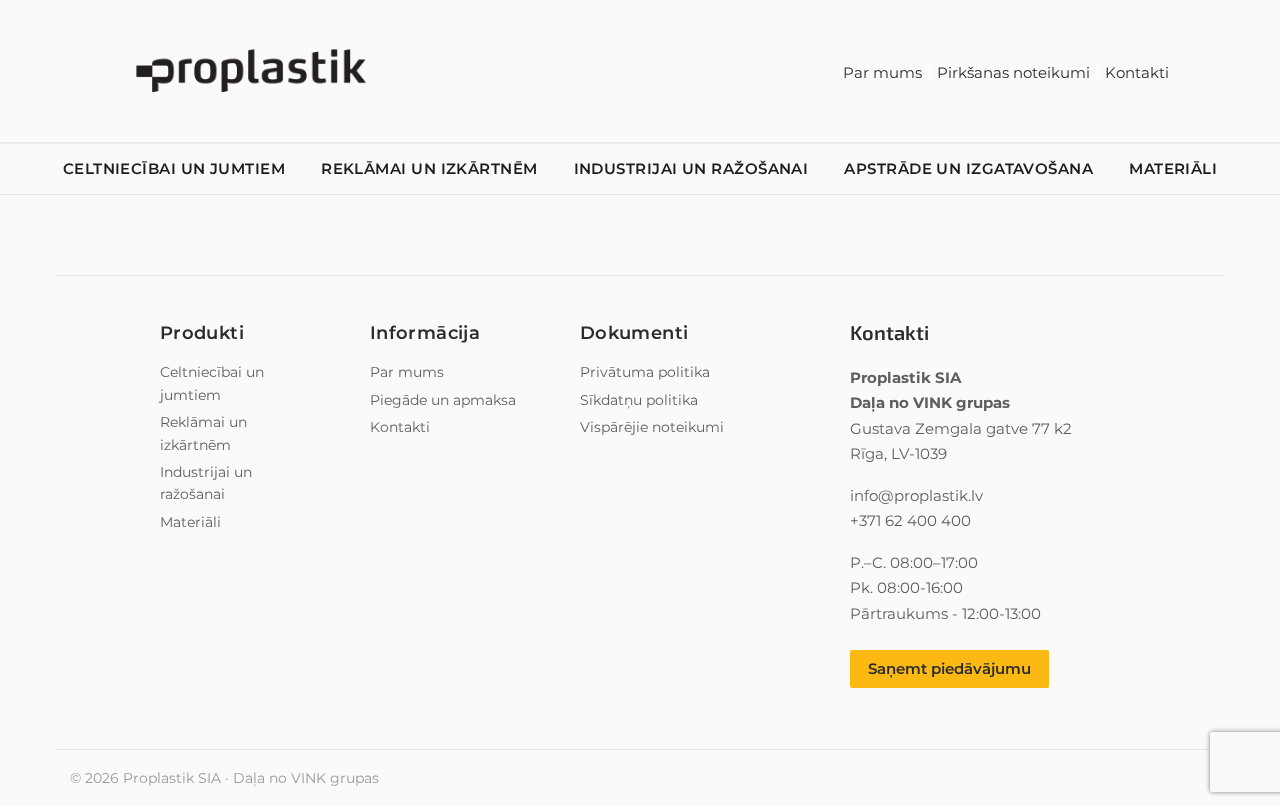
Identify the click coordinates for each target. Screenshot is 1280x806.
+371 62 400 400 (910, 520)
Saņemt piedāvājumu (949, 668)
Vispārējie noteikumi (652, 427)
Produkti (202, 333)
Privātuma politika (645, 372)
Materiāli (1173, 168)
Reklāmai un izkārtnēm (429, 168)
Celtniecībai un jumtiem (174, 168)
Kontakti (1137, 72)
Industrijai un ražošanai (691, 168)
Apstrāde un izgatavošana (968, 168)
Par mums (882, 72)
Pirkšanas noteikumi (1013, 72)
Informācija (425, 333)
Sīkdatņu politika (639, 400)
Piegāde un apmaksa (443, 400)
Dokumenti (634, 333)
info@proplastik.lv (916, 495)
